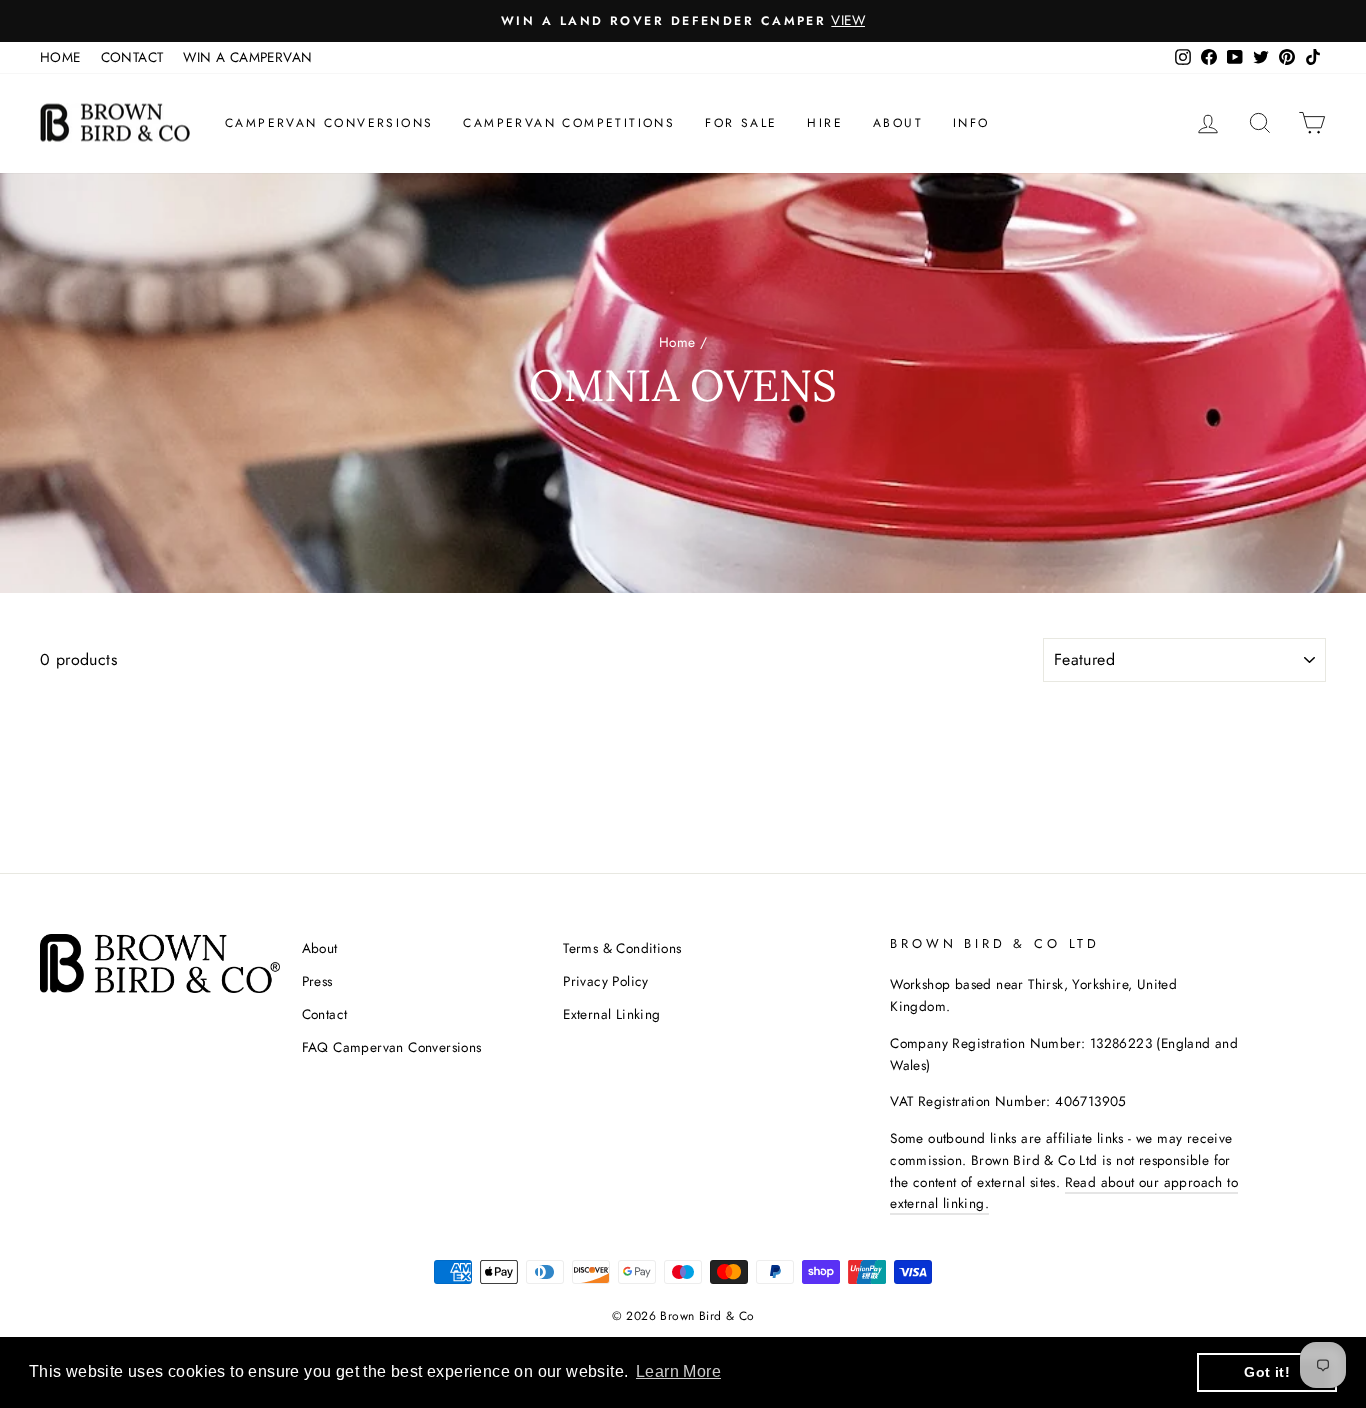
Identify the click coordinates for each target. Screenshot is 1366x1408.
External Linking (611, 1014)
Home (677, 342)
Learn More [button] (678, 1371)
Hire (825, 123)
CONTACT (132, 57)
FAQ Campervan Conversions (392, 1047)
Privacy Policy (606, 981)
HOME (60, 57)
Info (971, 123)
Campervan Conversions (329, 123)
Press (317, 981)
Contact (325, 1014)
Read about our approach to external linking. (1064, 1193)
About (898, 123)
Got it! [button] (1267, 1372)
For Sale (741, 123)
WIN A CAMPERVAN (247, 57)
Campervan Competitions (569, 123)
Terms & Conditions (622, 948)
